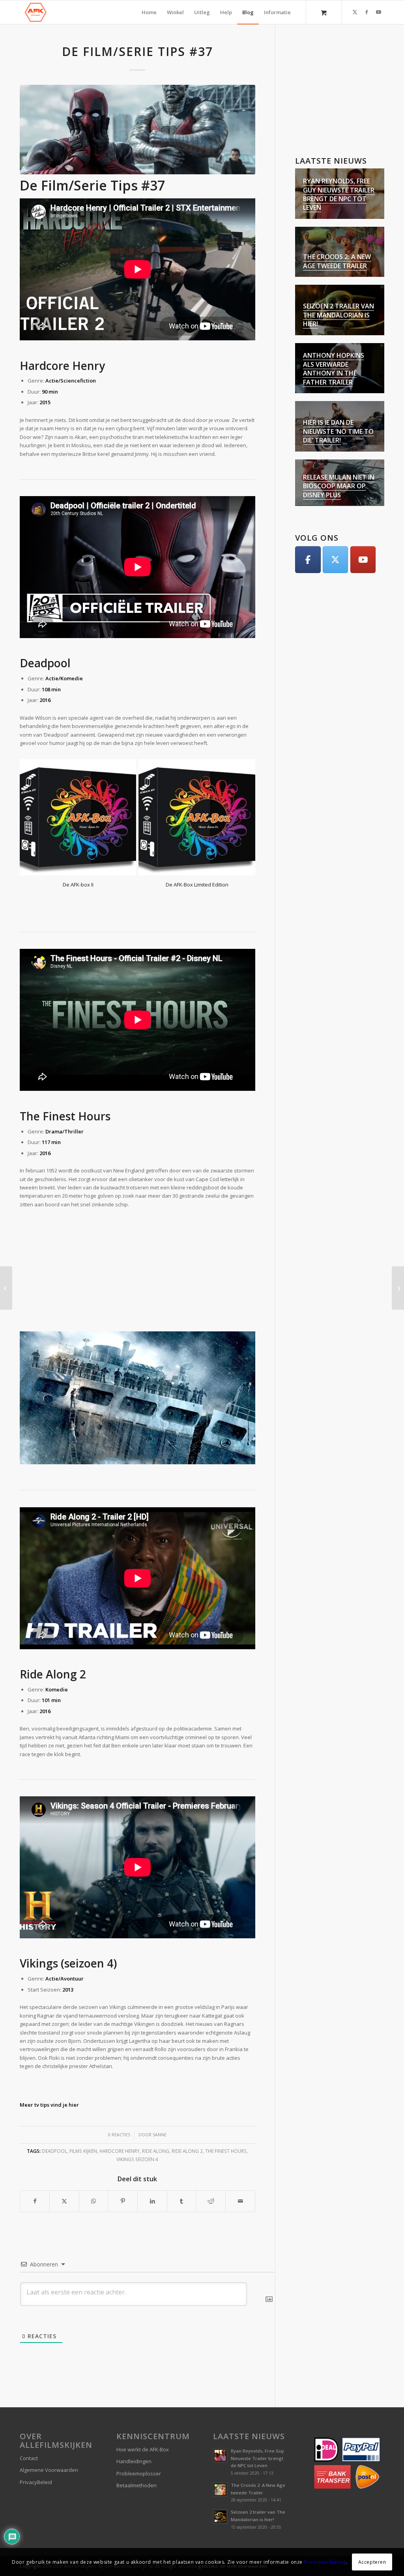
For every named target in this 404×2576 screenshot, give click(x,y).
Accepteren (372, 2562)
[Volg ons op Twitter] (336, 560)
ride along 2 (187, 2113)
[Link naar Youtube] (378, 12)
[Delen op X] (64, 2163)
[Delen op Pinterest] (123, 2163)
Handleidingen (134, 2424)
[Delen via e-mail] (240, 2163)
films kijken (83, 2113)
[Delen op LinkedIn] (152, 2163)
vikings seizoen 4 (137, 2122)
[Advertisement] (137, 1231)
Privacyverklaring (325, 2562)
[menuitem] (149, 12)
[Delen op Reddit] (211, 2163)
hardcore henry (120, 2113)
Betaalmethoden (137, 2448)
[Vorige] (32, 800)
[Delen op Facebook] (35, 2163)
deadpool (54, 2113)
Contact (29, 2421)
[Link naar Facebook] (367, 12)
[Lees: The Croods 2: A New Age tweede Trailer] (220, 2452)
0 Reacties (119, 2097)
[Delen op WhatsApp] (94, 2163)
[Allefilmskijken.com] (36, 12)
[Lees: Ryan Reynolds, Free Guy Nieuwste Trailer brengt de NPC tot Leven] (220, 2418)
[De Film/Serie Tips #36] (6, 1288)
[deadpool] (137, 130)
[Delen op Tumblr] (182, 2163)
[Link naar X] (355, 12)
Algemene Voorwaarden (49, 2432)
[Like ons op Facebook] (308, 560)
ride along (156, 2113)
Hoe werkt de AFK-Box (143, 2412)
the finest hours (226, 2113)
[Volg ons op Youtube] (363, 560)
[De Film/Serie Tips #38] (398, 1288)
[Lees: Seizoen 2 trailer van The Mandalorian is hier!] (220, 2479)
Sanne (160, 2097)
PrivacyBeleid (36, 2445)
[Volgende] (243, 800)
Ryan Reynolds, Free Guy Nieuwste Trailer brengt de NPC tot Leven (339, 194)
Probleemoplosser (139, 2436)
